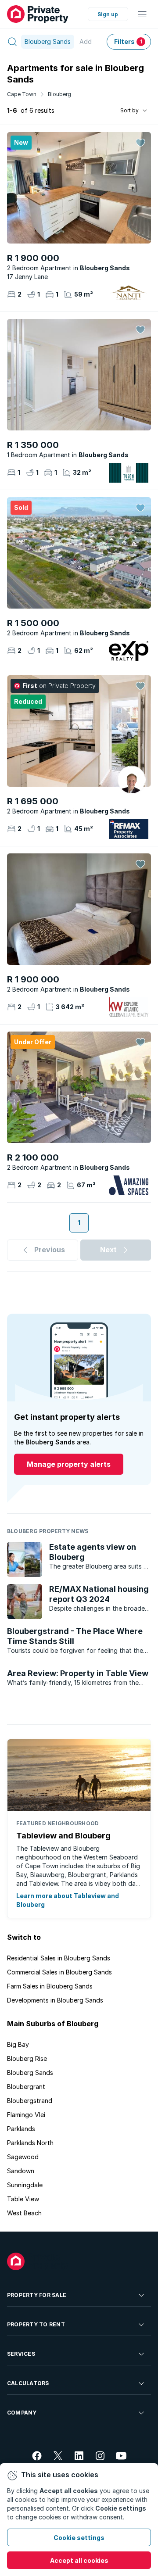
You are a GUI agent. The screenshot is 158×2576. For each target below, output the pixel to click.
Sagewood (23, 2157)
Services (21, 2354)
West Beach (24, 2213)
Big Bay (18, 2044)
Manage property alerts (69, 1464)
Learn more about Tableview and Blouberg (68, 1900)
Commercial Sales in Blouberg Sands (59, 1972)
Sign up (108, 14)
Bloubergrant (26, 2087)
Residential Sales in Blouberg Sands (59, 1958)
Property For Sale (37, 2295)
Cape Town (22, 94)
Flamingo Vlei (26, 2115)
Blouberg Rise (27, 2058)
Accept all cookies (79, 2560)
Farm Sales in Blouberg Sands (50, 1986)
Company (22, 2413)
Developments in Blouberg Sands (55, 2000)
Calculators (28, 2383)
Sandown (21, 2171)
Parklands (21, 2129)
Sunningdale (25, 2185)
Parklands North (30, 2143)
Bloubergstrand (30, 2101)
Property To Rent (36, 2324)
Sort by (129, 110)
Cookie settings (79, 2538)
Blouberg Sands (30, 2073)
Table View (23, 2199)
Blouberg (59, 94)
